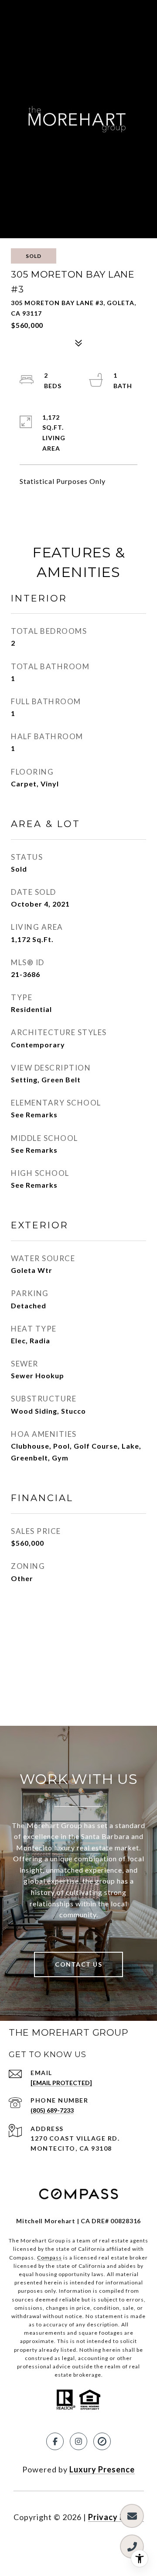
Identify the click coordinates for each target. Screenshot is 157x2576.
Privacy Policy (116, 2517)
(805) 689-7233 (52, 2110)
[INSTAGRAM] (78, 2441)
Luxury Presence (102, 2469)
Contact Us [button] (78, 1964)
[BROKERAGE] (102, 2441)
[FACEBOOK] (55, 2441)
